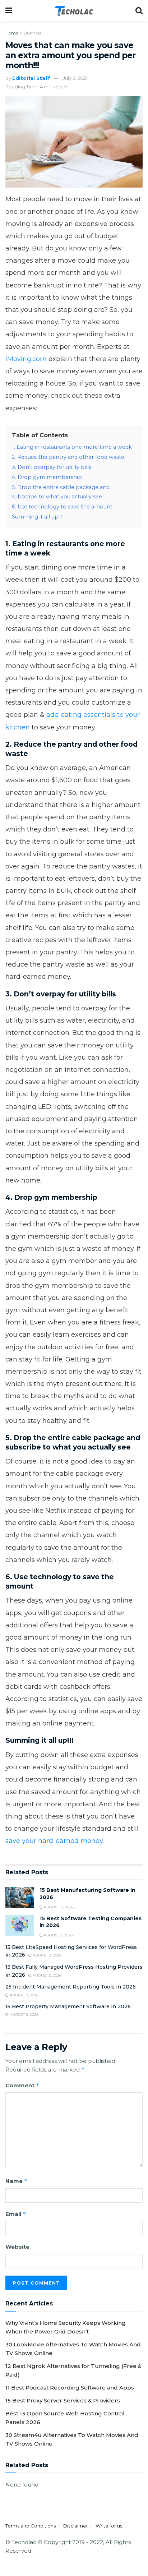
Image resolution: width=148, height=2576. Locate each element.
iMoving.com (26, 359)
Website (17, 2247)
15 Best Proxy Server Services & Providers (63, 2400)
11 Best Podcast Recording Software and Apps (70, 2388)
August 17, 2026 (58, 1907)
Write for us (109, 2526)
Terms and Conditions (31, 2526)
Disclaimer (76, 2526)
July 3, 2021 (75, 78)
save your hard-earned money (54, 1841)
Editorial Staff (31, 78)
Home (12, 33)
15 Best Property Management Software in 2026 (68, 2006)
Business (33, 33)
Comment (22, 2085)
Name (17, 2181)
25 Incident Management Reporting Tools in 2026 (71, 1987)
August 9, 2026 (58, 1935)
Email (16, 2214)
